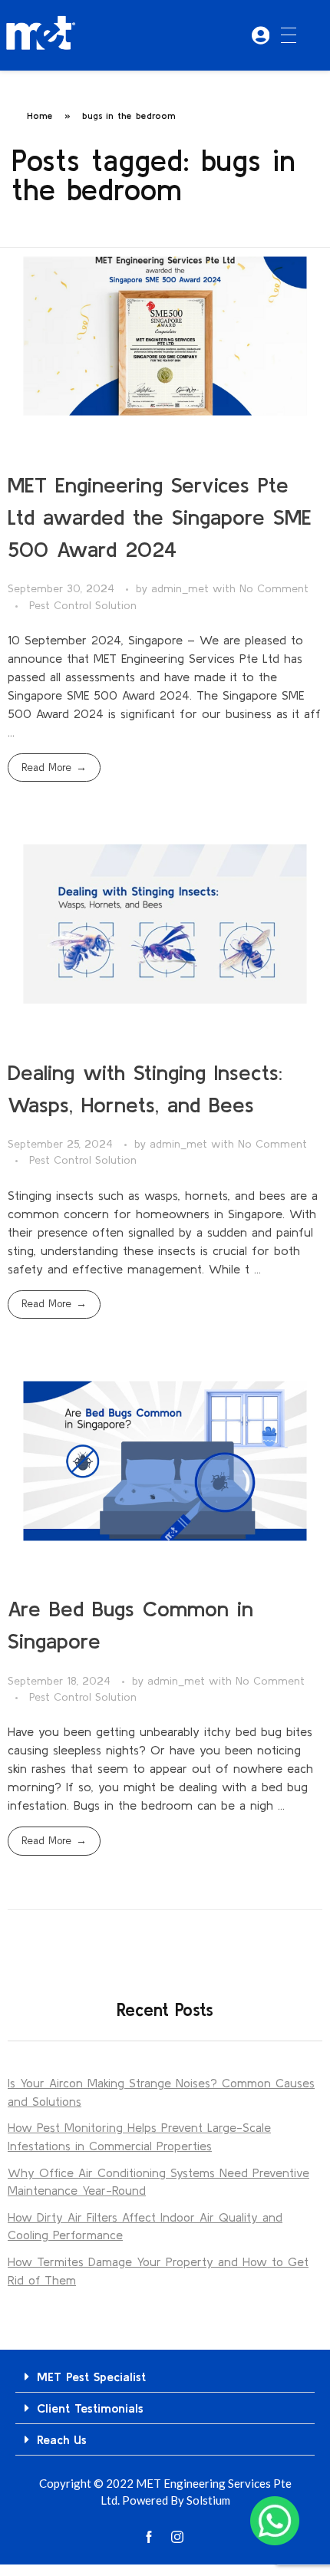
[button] (165, 2377)
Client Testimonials (90, 2408)
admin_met (182, 588)
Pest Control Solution (83, 605)
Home (40, 115)
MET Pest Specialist (91, 2377)
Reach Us (62, 2439)
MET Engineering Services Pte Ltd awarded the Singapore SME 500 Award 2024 (160, 517)
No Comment (274, 588)
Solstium (208, 2500)
